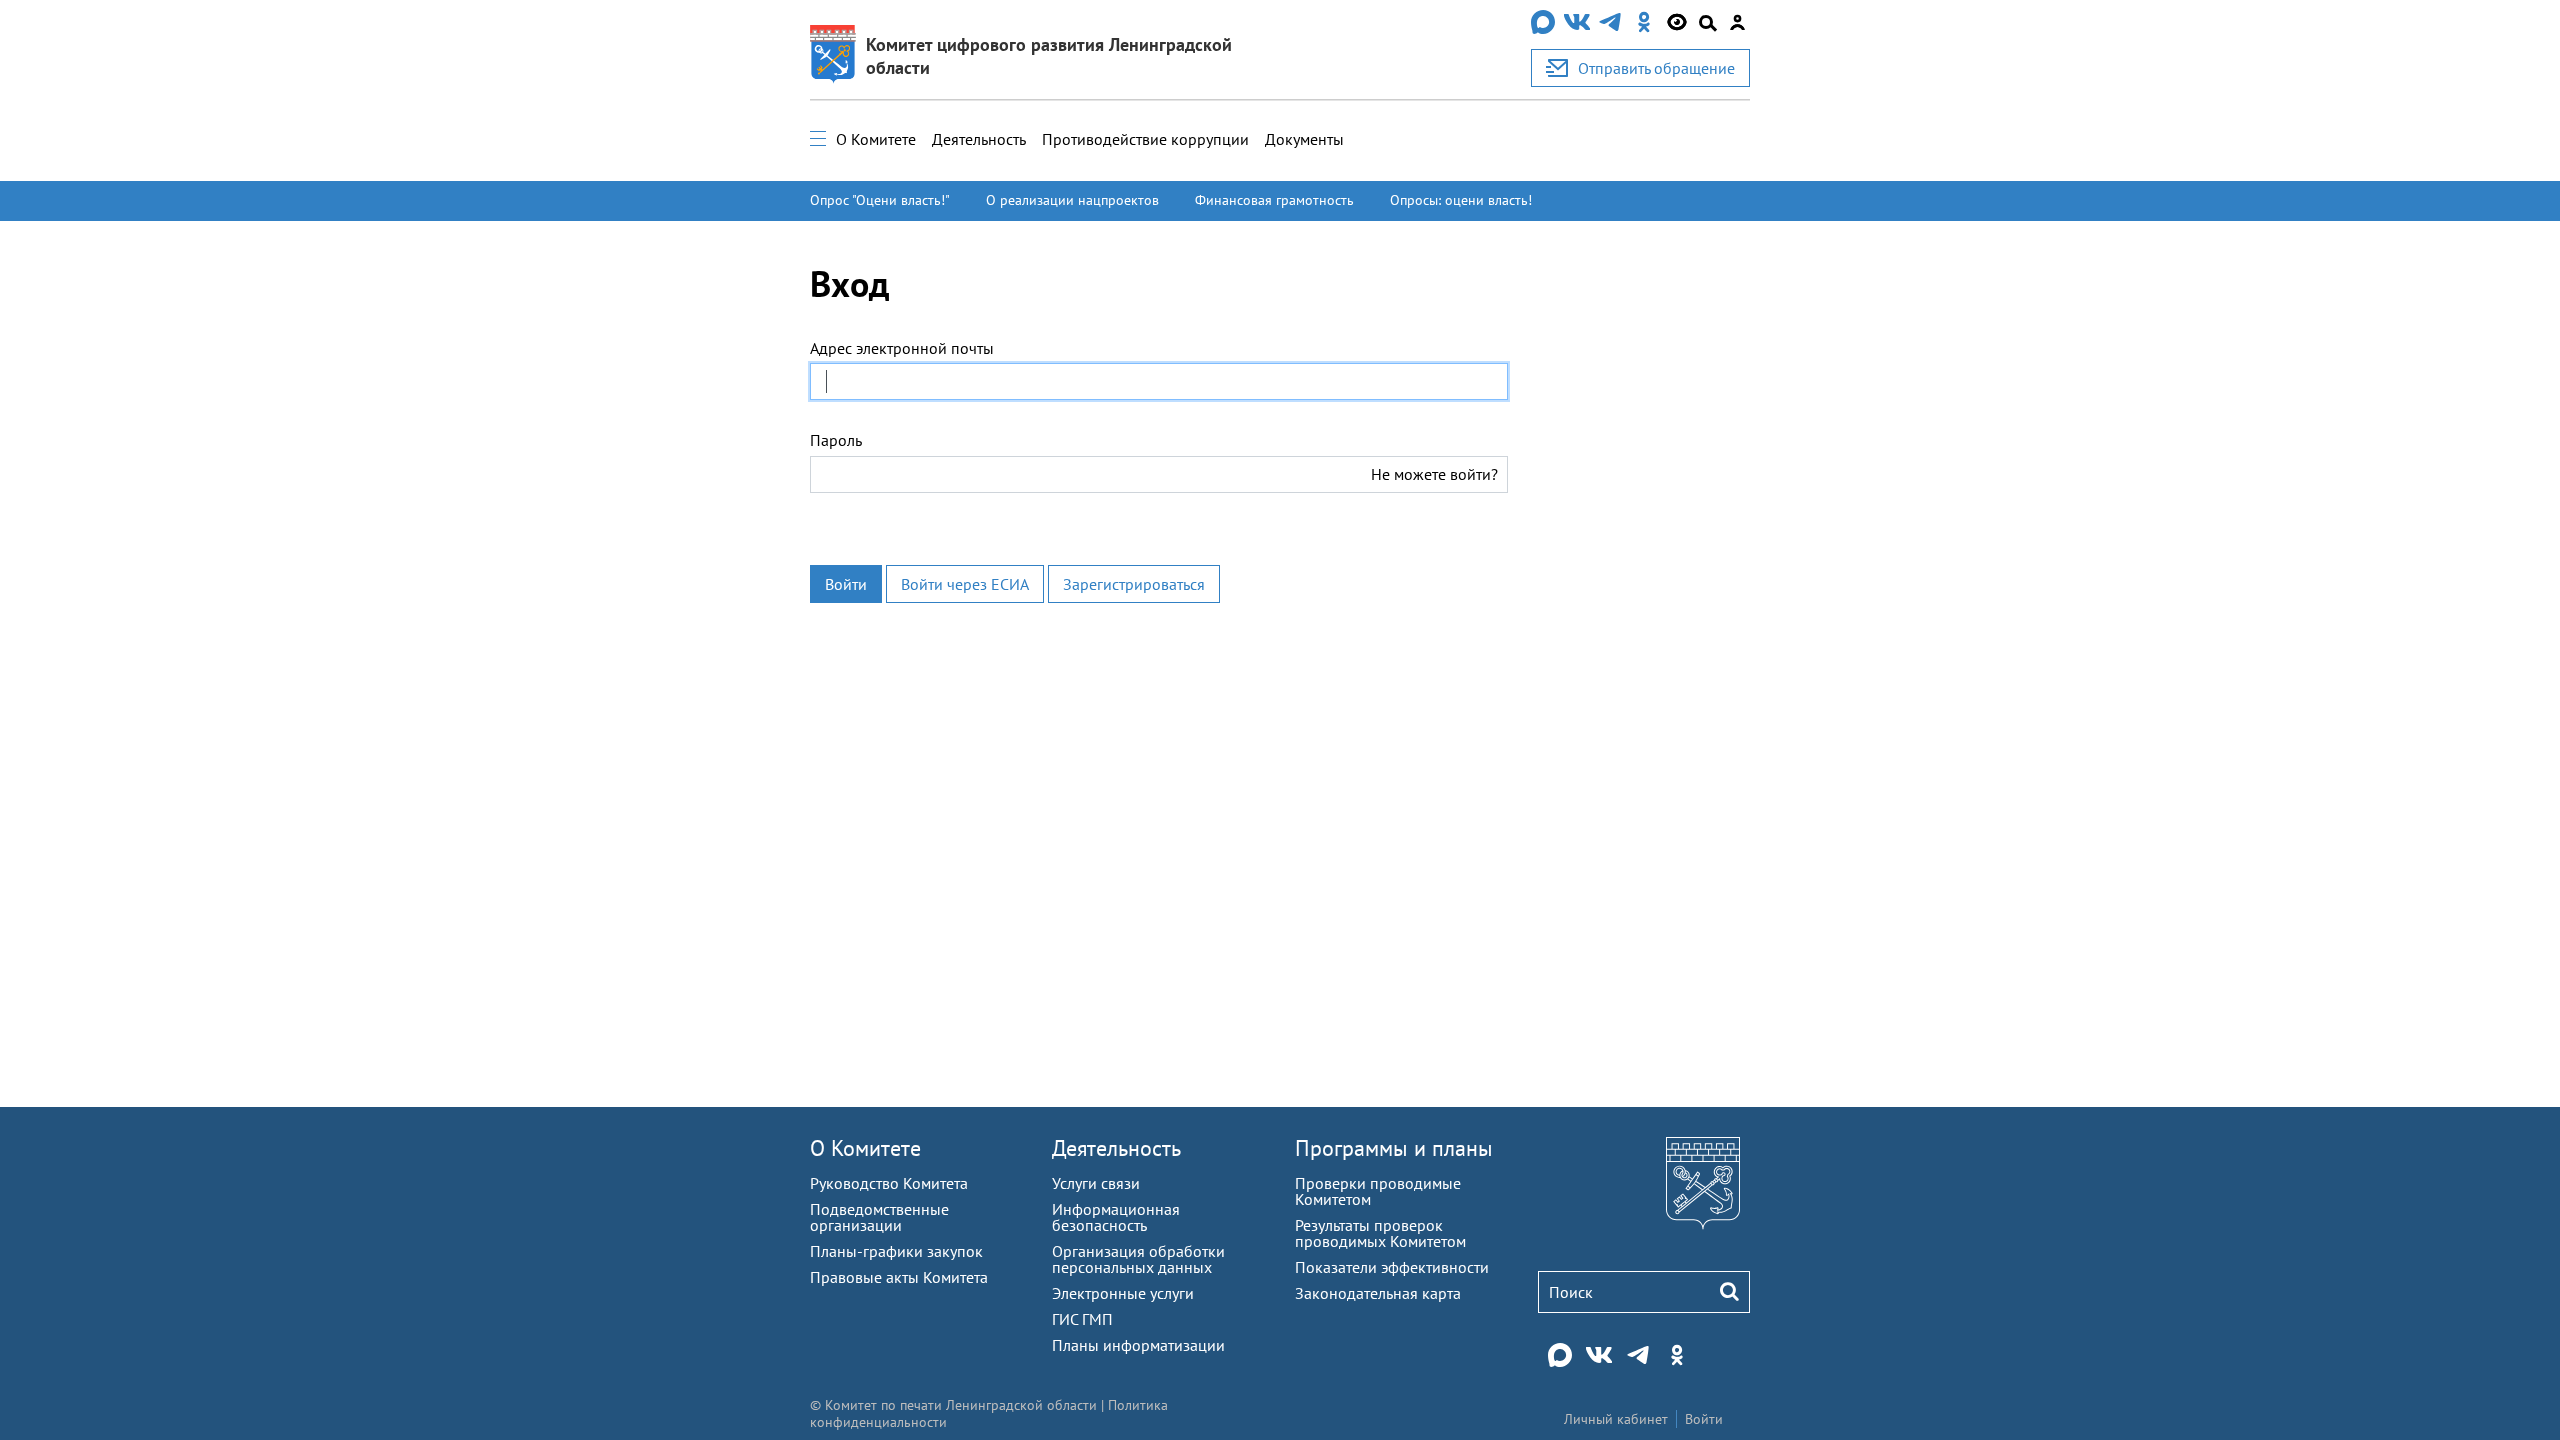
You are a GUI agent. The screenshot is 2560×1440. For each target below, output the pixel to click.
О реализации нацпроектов (1072, 200)
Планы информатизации (1138, 1345)
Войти (846, 584)
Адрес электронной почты (902, 348)
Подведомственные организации (879, 1217)
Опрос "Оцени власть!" (880, 200)
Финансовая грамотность (1274, 200)
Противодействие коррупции (1145, 139)
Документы (1304, 139)
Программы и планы (1394, 1148)
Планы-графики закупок (896, 1251)
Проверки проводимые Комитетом (1378, 1191)
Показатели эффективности (1392, 1267)
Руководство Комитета (889, 1183)
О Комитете (876, 139)
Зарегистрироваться (1134, 584)
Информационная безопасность (1116, 1217)
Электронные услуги (1123, 1293)
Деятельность (979, 139)
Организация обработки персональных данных (1138, 1259)
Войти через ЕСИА (965, 584)
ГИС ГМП (1082, 1319)
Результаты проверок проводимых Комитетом (1380, 1233)
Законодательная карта (1378, 1293)
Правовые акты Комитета (899, 1277)
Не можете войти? (1434, 474)
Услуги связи (1096, 1183)
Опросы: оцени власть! (1461, 200)
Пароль (836, 440)
